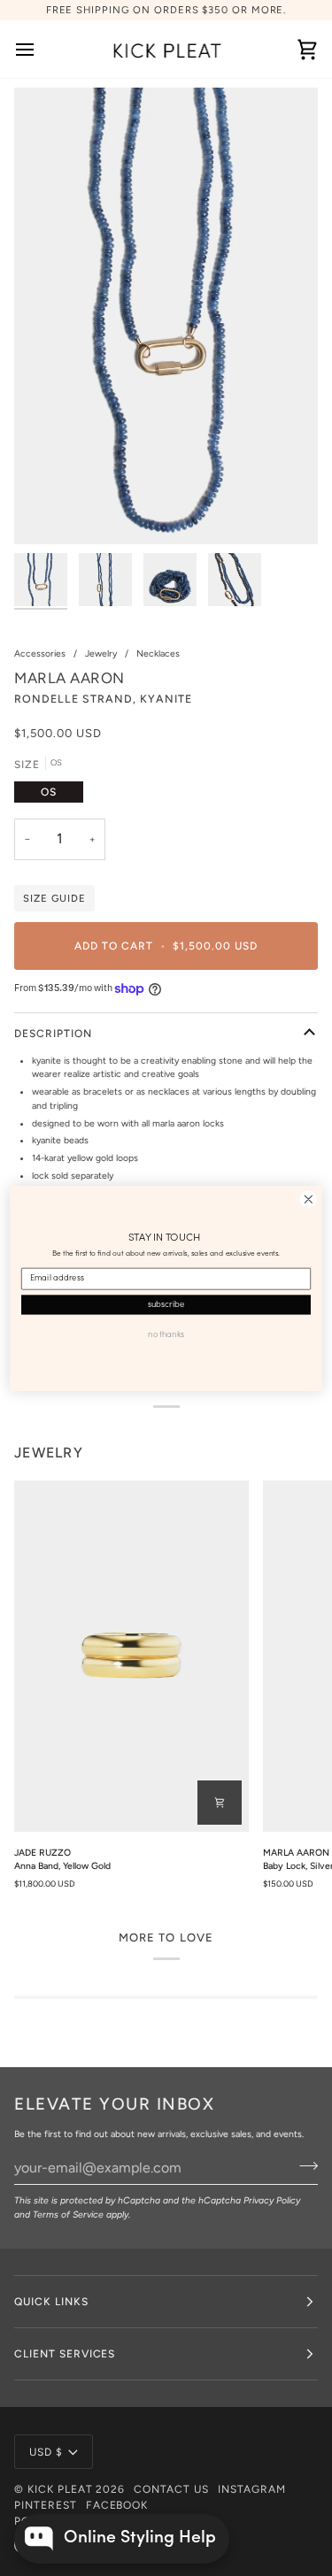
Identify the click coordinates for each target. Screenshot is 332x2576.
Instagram (252, 2489)
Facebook (117, 2505)
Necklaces (158, 654)
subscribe (166, 1304)
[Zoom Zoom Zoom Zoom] (166, 316)
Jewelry (101, 654)
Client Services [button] (65, 2354)
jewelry (49, 1453)
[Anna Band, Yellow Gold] (131, 1656)
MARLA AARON (69, 678)
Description (53, 1034)
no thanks (166, 1334)
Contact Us (171, 2489)
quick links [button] (51, 2302)
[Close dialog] (309, 1199)
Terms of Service (68, 2215)
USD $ (46, 2452)
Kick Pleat (60, 2489)
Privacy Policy (272, 2200)
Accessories (40, 654)
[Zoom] (47, 511)
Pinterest (46, 2505)
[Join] (303, 2166)
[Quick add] (220, 1803)
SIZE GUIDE (54, 898)
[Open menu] (41, 49)
